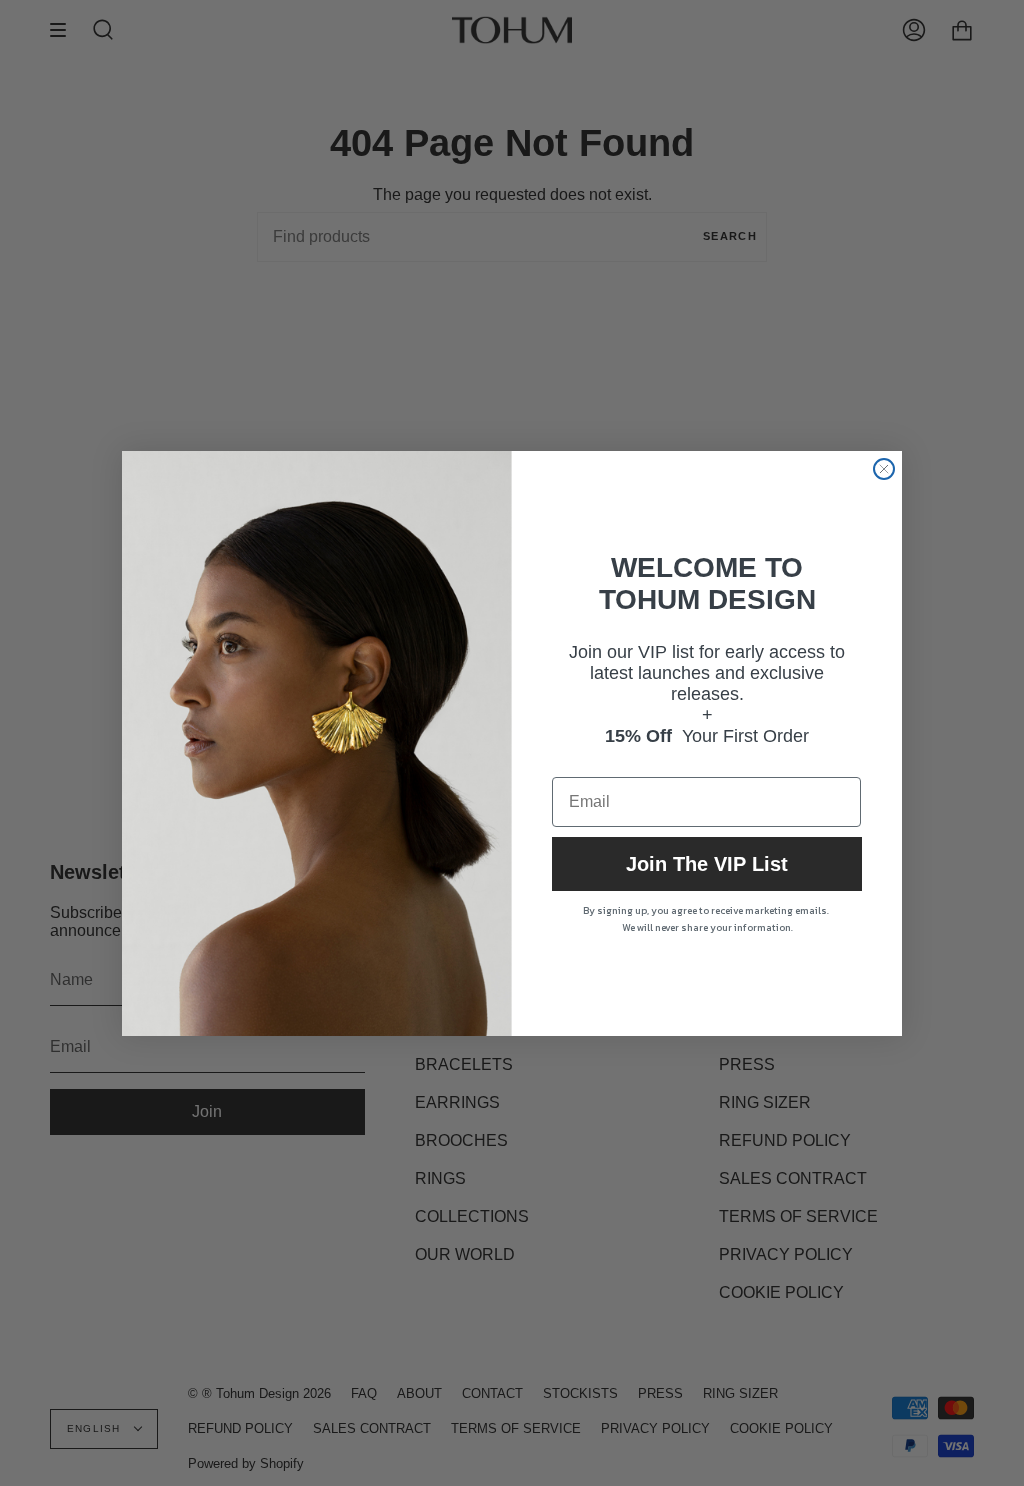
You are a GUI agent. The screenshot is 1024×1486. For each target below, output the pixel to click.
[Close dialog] (884, 469)
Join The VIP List (707, 864)
